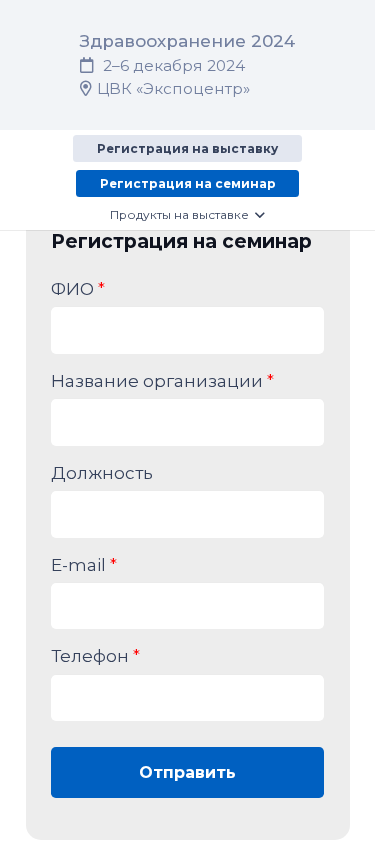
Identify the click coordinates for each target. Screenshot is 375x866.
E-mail (84, 565)
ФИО (78, 289)
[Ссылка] (187, 64)
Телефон (95, 656)
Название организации (162, 381)
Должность (102, 473)
